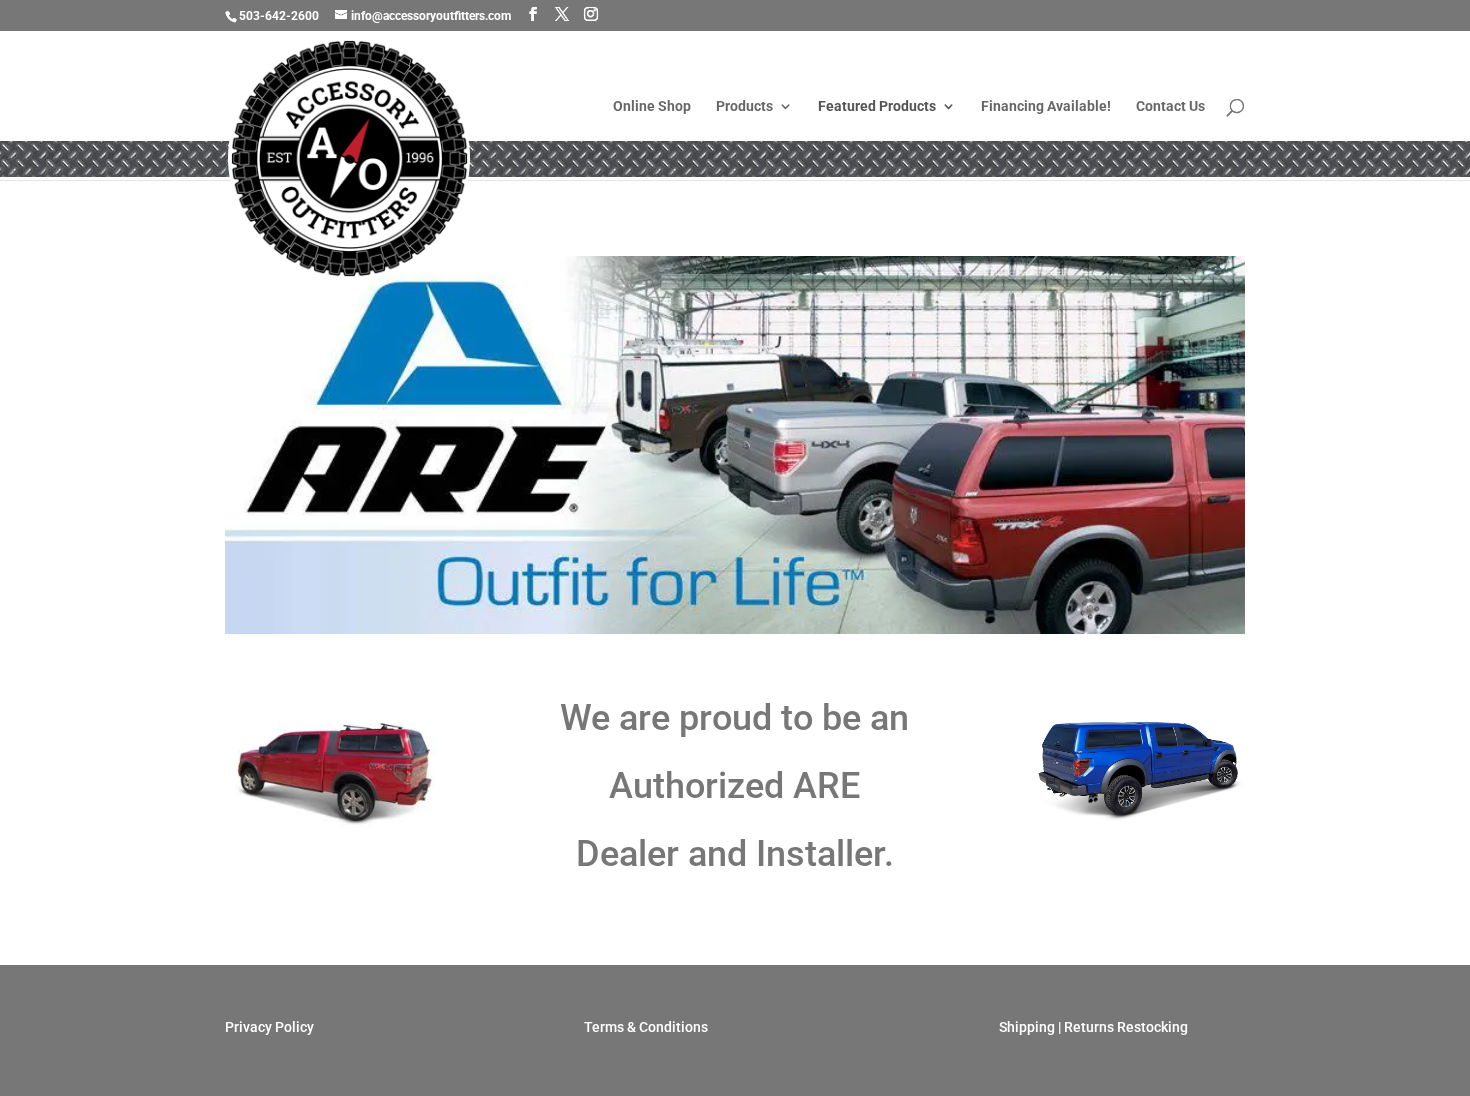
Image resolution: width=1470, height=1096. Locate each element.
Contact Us (1170, 106)
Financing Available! (1046, 106)
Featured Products (877, 106)
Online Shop (652, 106)
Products (744, 106)
